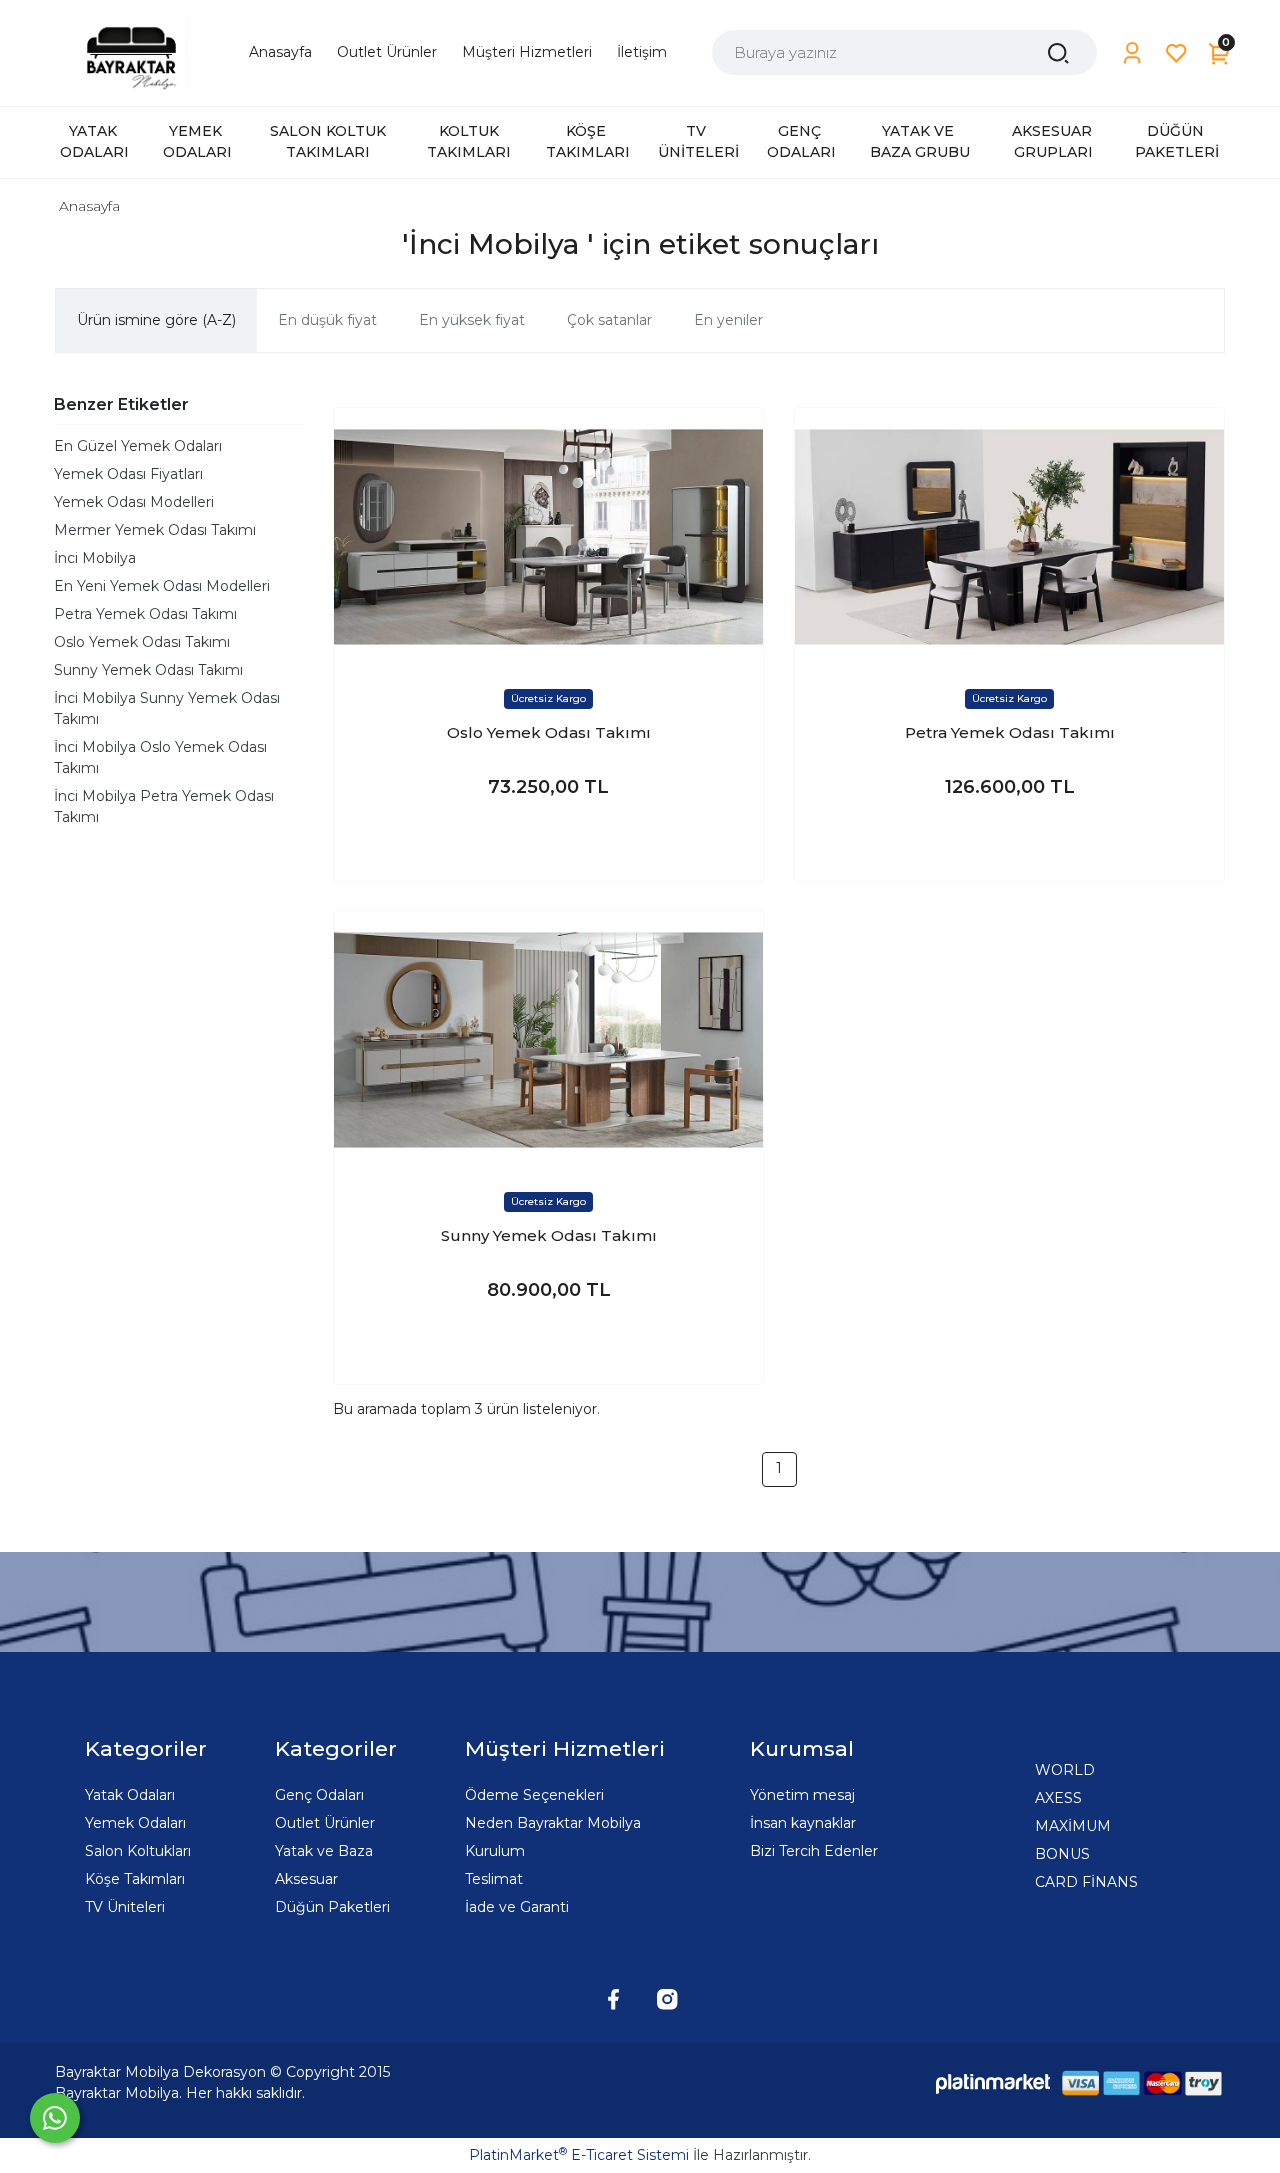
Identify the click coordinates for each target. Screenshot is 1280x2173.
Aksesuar (306, 1879)
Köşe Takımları (135, 1879)
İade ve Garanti (517, 1907)
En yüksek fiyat (472, 320)
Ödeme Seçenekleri (534, 1795)
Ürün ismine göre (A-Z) (156, 320)
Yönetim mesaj (802, 1795)
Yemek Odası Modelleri (134, 502)
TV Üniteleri (125, 1907)
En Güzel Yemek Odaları (138, 446)
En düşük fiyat (327, 320)
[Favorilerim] (1176, 53)
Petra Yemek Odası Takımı (145, 614)
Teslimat (494, 1879)
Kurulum (495, 1851)
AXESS (1058, 1798)
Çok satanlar (609, 320)
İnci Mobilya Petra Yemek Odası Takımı (164, 806)
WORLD (1065, 1770)
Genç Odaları (319, 1795)
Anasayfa (89, 206)
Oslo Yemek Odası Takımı (142, 642)
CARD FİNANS (1086, 1882)
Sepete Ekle (548, 846)
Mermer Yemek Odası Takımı (155, 530)
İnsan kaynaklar (803, 1823)
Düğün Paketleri (332, 1907)
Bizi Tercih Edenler (814, 1851)
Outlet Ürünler (325, 1823)
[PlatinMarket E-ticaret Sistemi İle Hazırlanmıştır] (993, 2082)
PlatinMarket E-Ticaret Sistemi (579, 2155)
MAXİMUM (1073, 1826)
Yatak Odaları (130, 1795)
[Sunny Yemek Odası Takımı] (548, 1039)
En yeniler (728, 320)
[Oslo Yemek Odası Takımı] (548, 536)
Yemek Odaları (135, 1823)
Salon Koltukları (138, 1851)
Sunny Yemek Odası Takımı (148, 670)
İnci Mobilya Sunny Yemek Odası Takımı (167, 708)
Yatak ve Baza (324, 1851)
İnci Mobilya (95, 558)
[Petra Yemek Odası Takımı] (1009, 536)
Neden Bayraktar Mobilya (553, 1823)
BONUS (1062, 1854)
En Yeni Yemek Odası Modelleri (162, 586)
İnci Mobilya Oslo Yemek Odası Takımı (160, 757)
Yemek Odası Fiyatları (128, 474)
